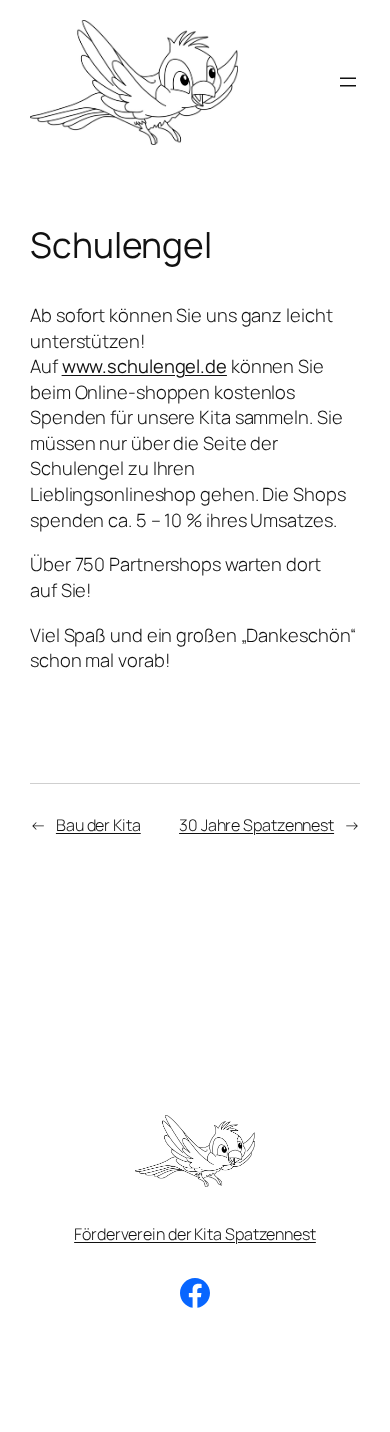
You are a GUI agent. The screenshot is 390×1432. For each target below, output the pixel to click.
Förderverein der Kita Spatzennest (195, 1234)
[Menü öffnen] (348, 82)
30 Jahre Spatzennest (256, 825)
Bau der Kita (98, 825)
